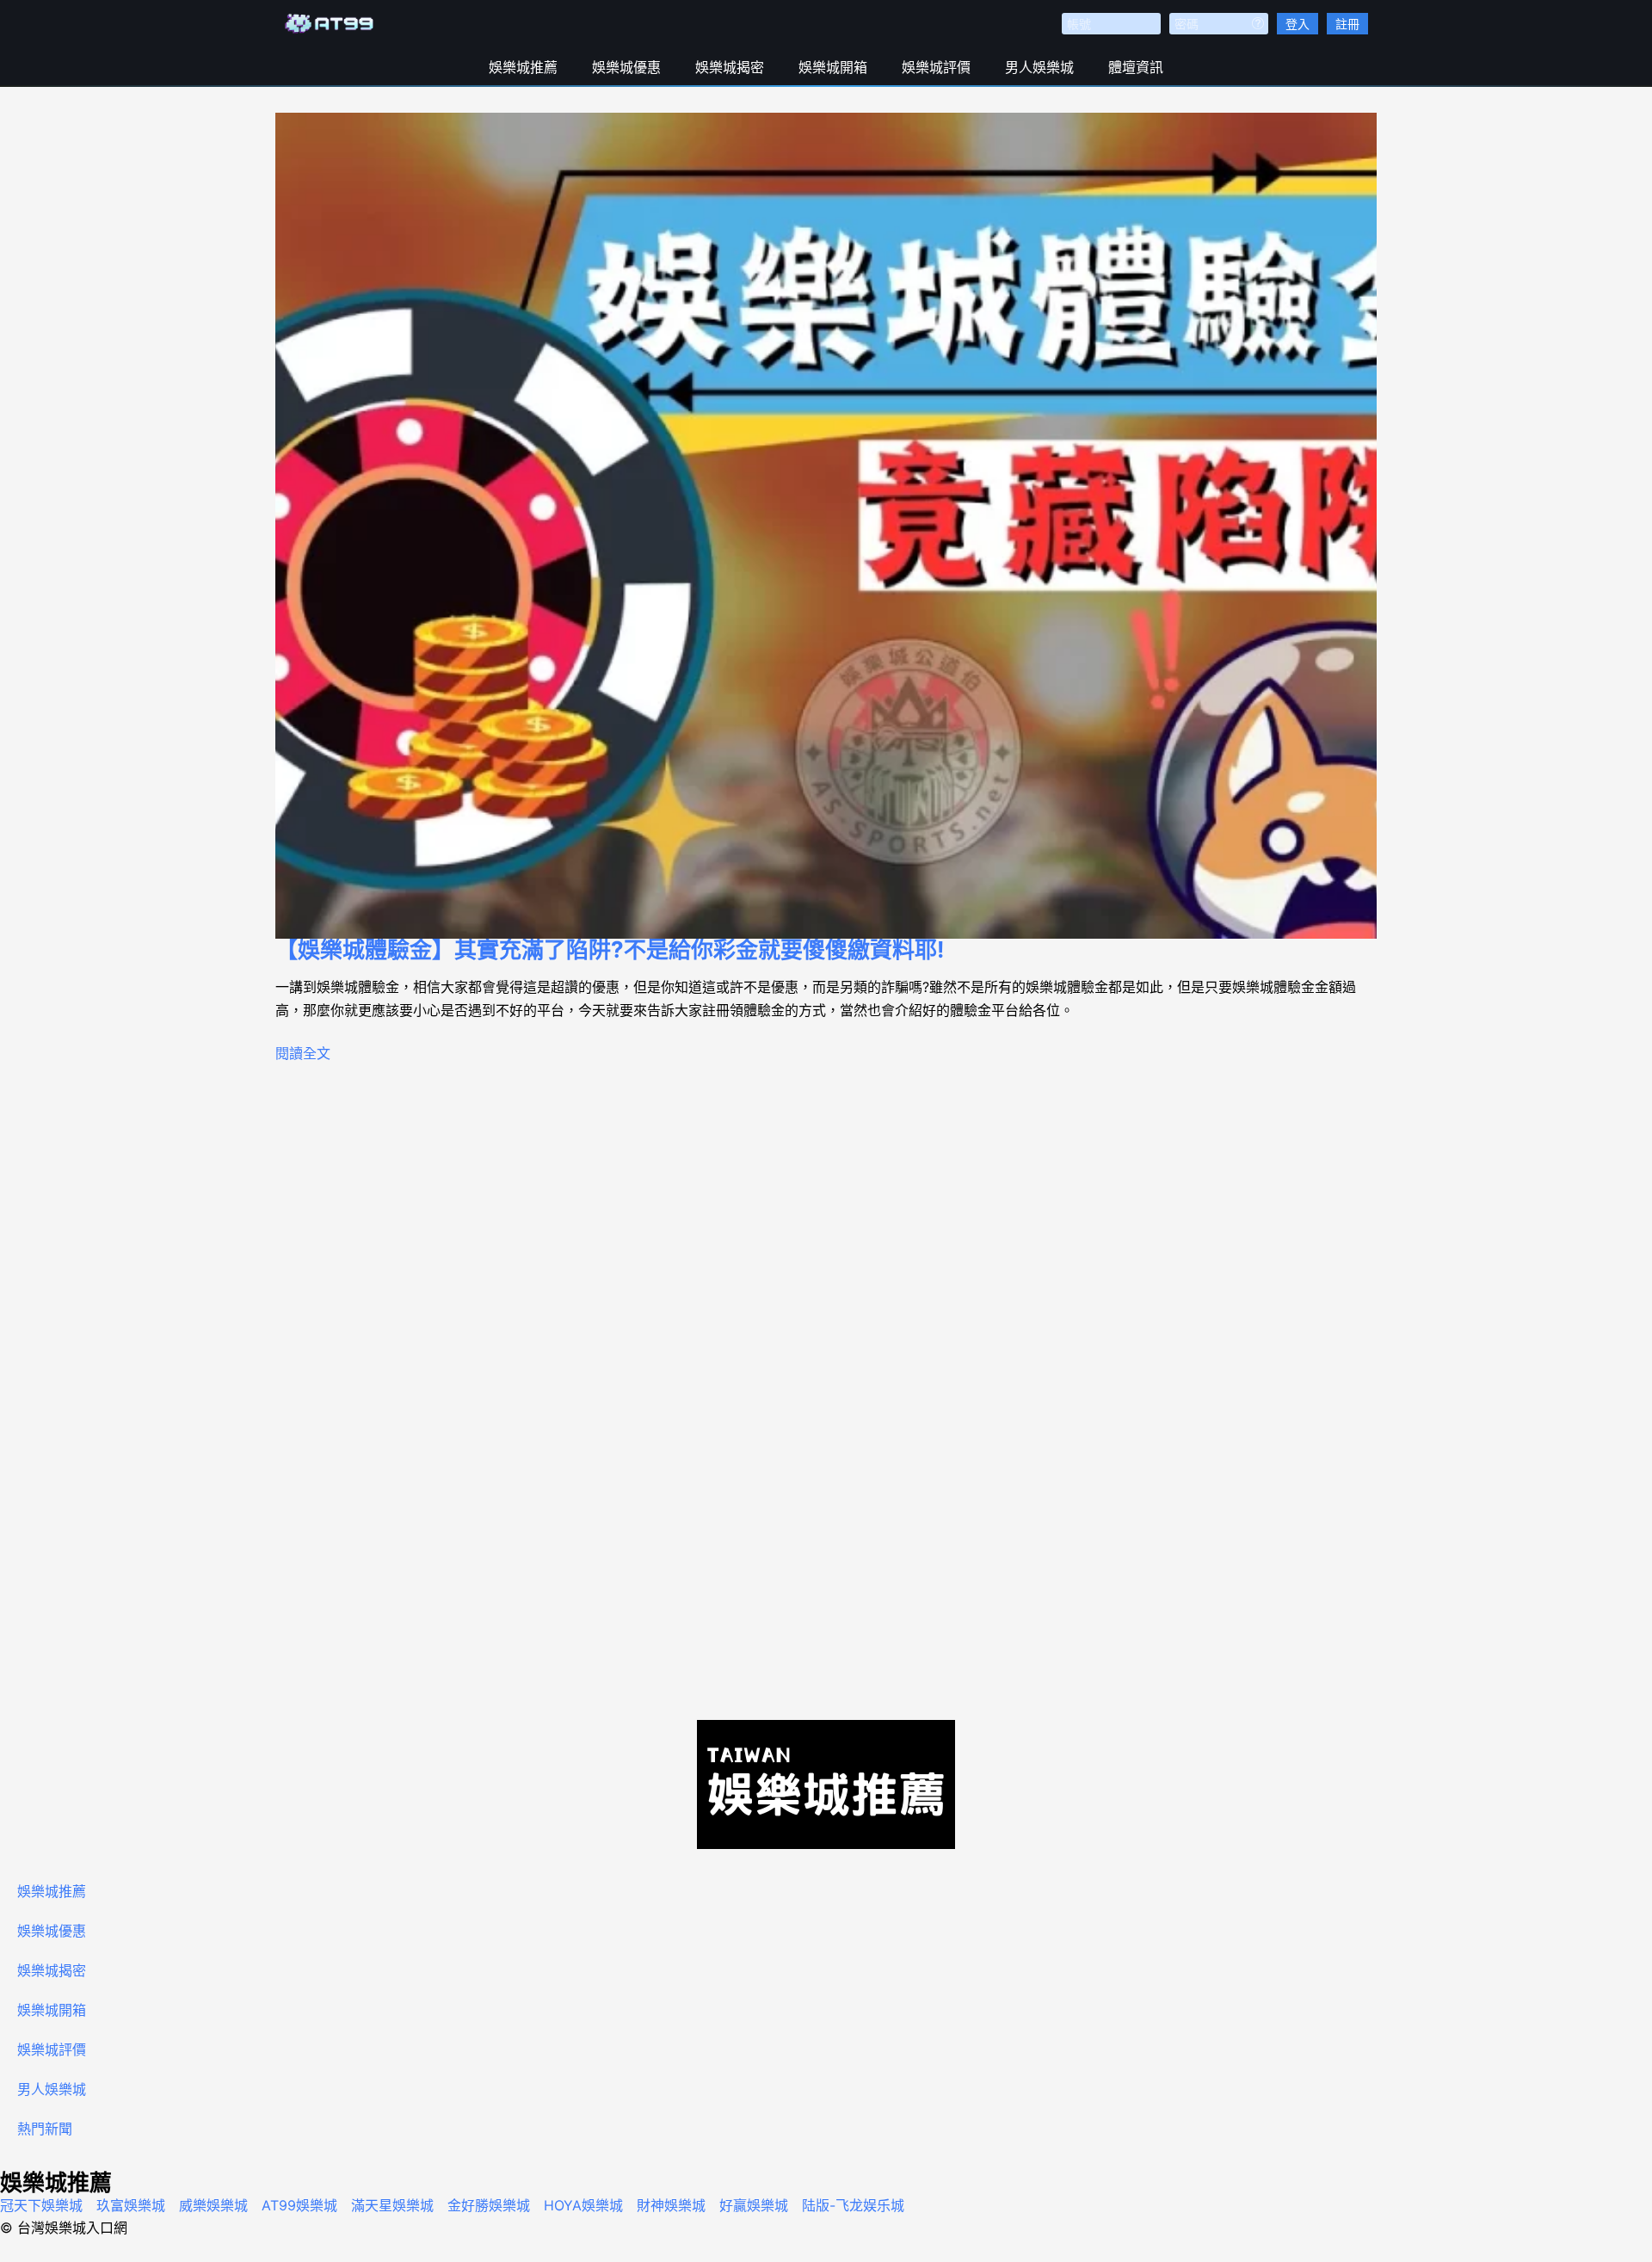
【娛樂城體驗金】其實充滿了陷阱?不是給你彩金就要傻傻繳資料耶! (610, 949)
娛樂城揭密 (730, 67)
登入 (1298, 24)
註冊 (1347, 24)
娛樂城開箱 (833, 67)
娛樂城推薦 (523, 67)
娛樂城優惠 (626, 67)
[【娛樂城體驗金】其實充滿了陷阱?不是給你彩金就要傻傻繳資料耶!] (826, 526)
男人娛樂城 (1039, 67)
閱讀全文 (303, 1053)
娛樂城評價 (936, 67)
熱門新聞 (45, 2129)
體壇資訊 (1136, 67)
